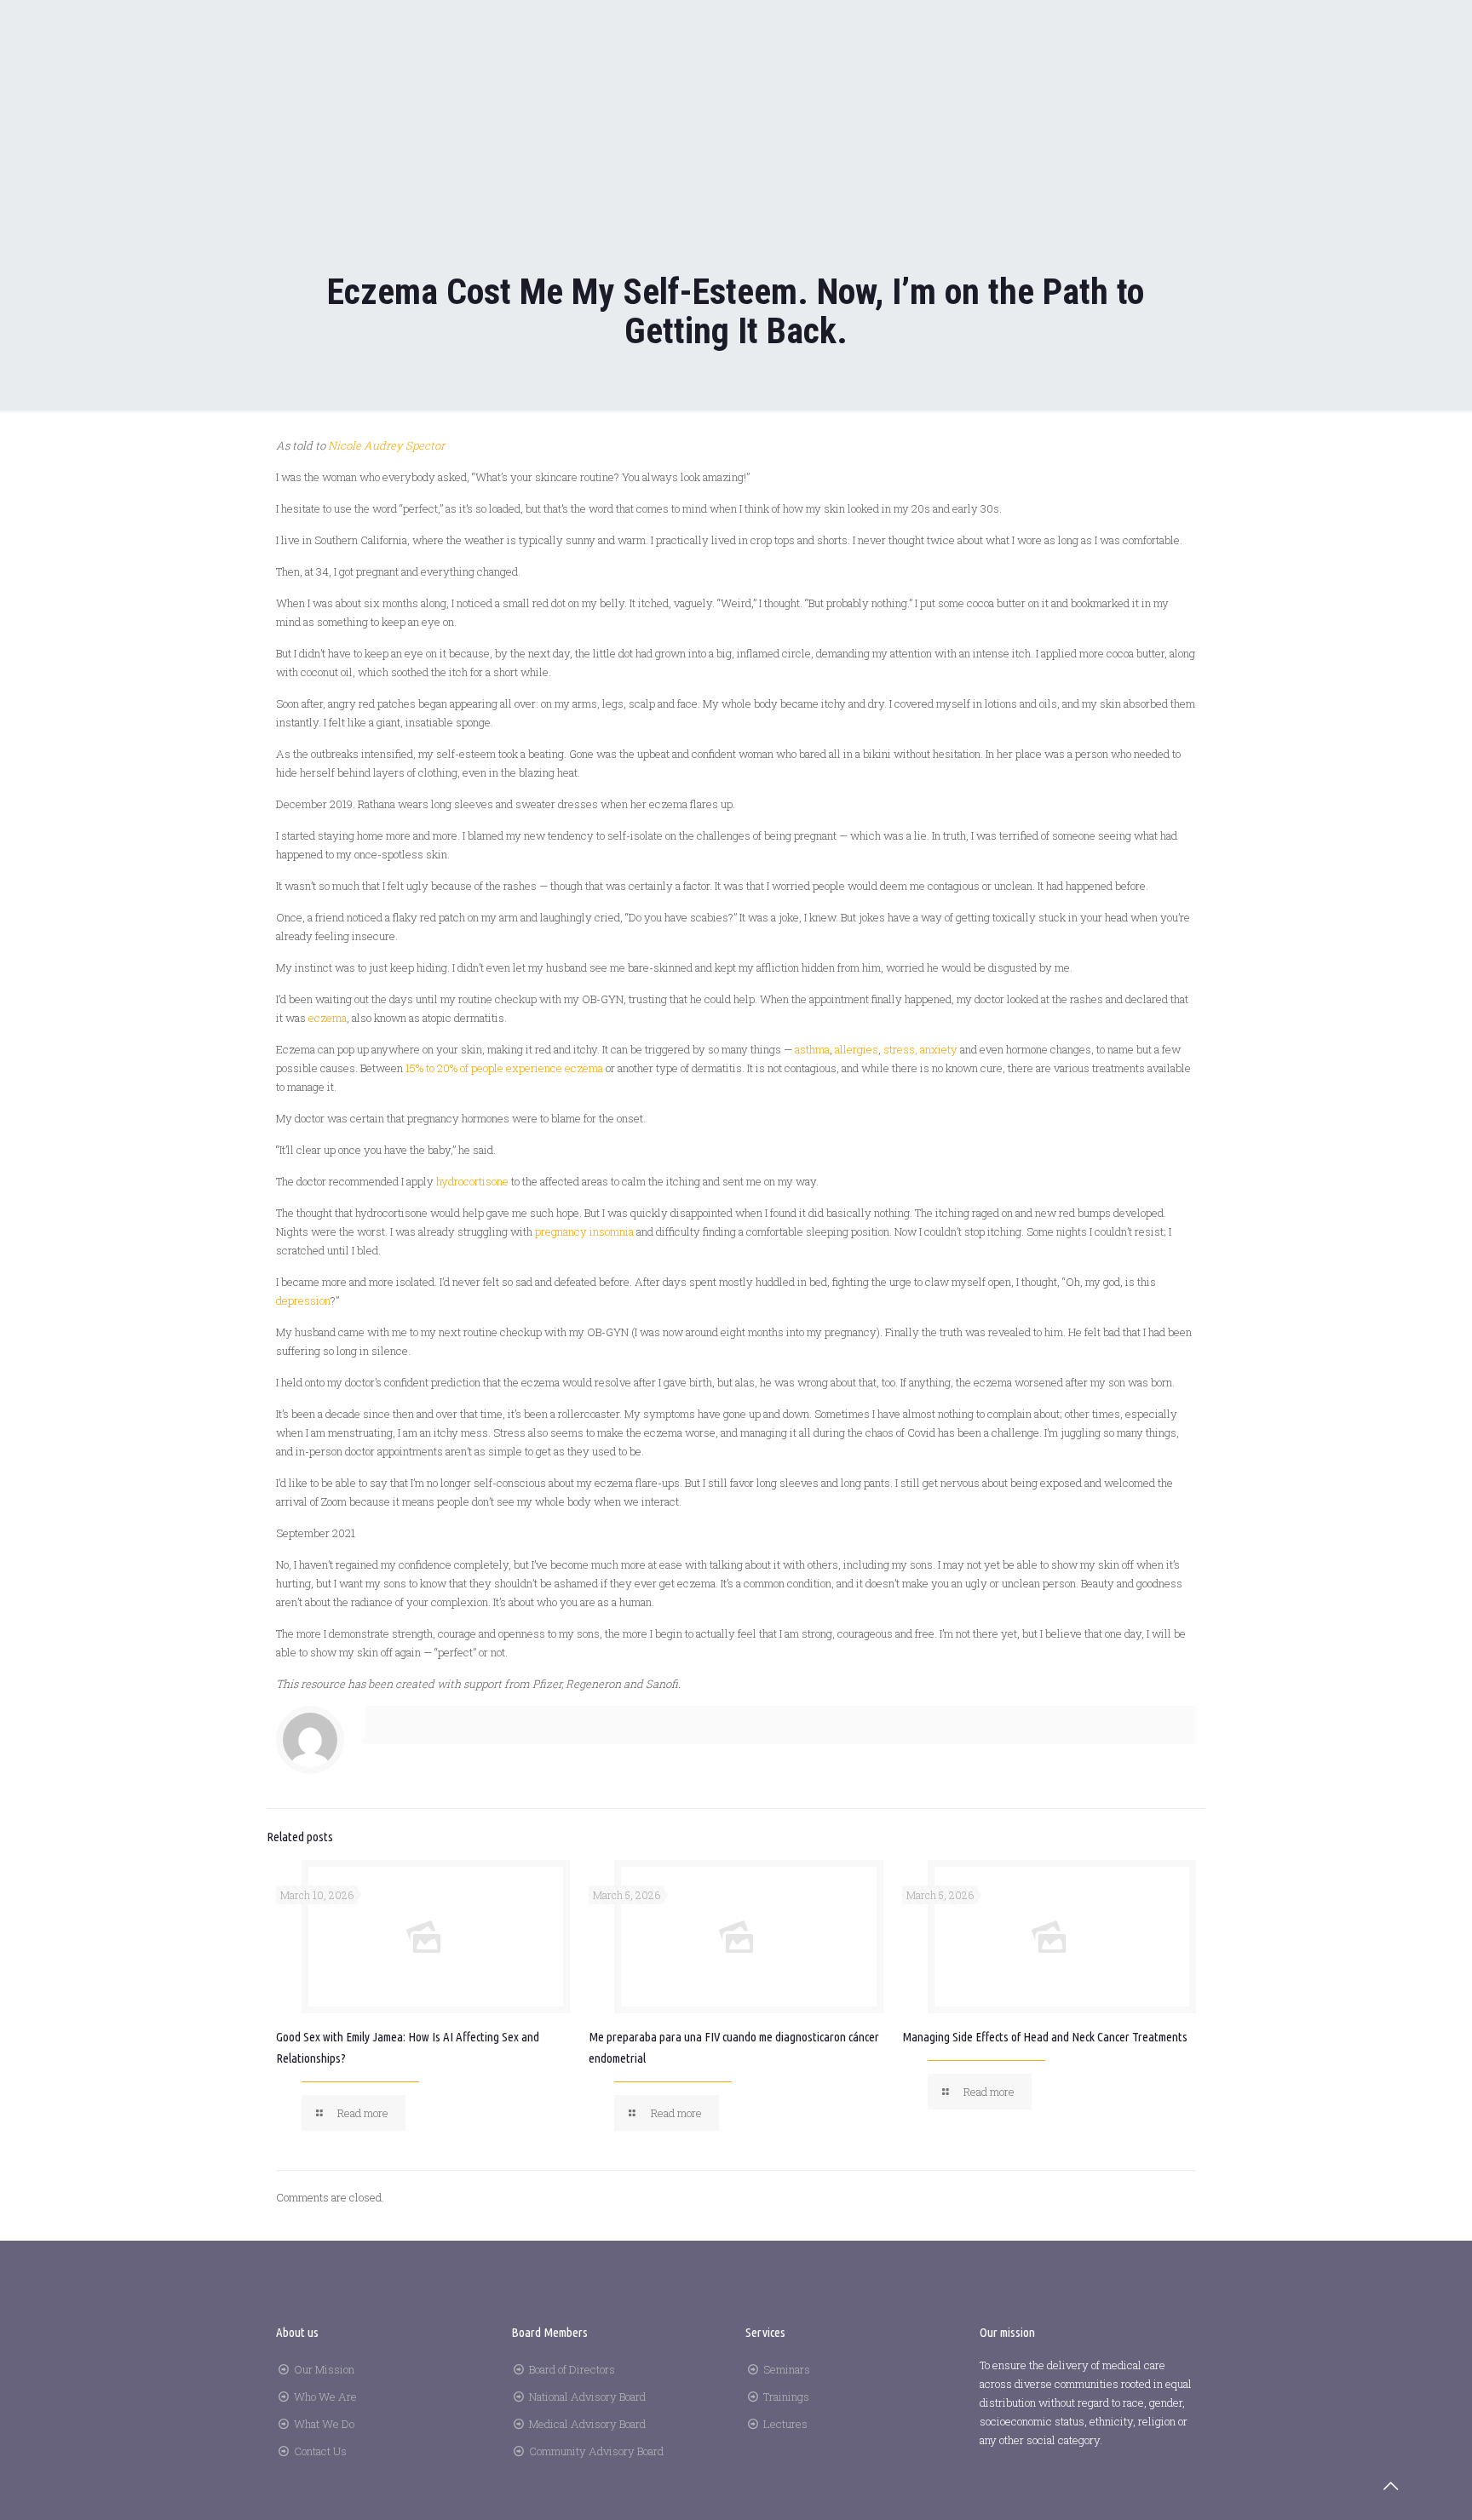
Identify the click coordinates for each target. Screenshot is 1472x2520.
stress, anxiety (920, 1049)
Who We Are (325, 2397)
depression (303, 1300)
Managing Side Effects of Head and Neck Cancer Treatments (1045, 2037)
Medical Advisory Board (587, 2424)
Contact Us (320, 2451)
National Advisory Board (587, 2397)
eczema (328, 1018)
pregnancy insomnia (584, 1231)
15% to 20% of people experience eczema (504, 1068)
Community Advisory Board (596, 2451)
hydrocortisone (472, 1181)
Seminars (787, 2369)
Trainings (786, 2397)
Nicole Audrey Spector (386, 445)
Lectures (785, 2424)
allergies (857, 1049)
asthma (812, 1049)
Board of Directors (572, 2369)
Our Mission (324, 2369)
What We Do (324, 2424)
